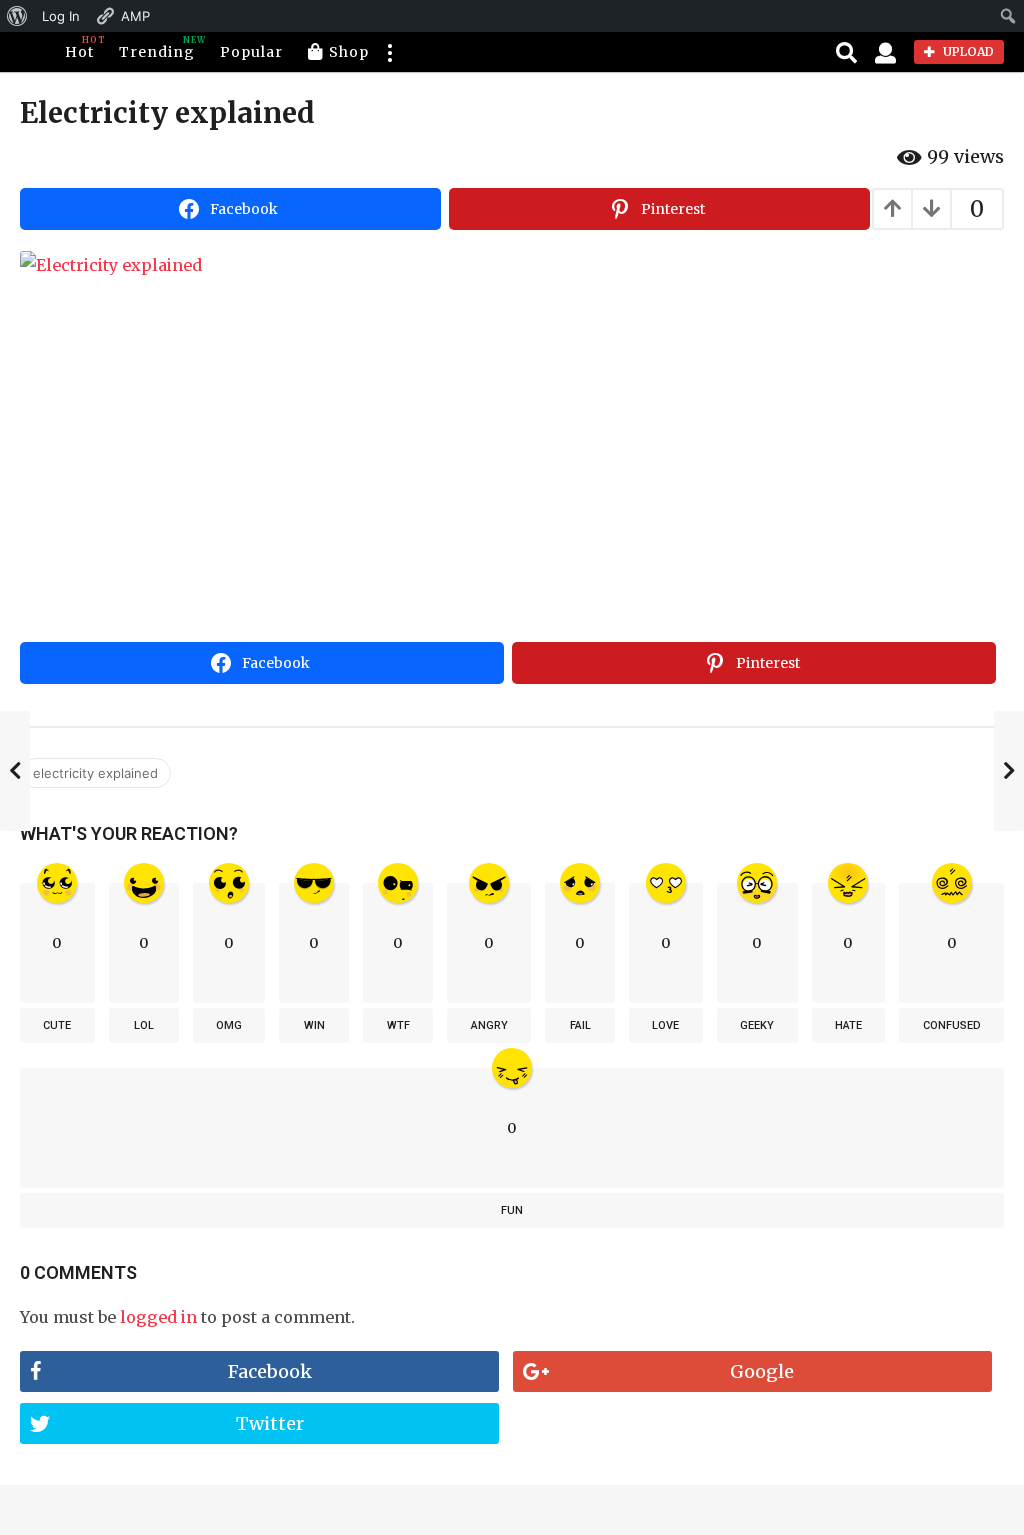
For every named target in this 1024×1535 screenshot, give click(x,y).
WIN (314, 1025)
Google (762, 1371)
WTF (398, 1025)
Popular (251, 52)
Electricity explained (95, 773)
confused (952, 1025)
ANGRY (489, 1025)
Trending (157, 48)
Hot (79, 48)
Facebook (270, 1371)
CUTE (57, 1025)
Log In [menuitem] (61, 16)
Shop (349, 52)
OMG (229, 1025)
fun (512, 1210)
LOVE (665, 1025)
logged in (158, 1317)
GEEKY (757, 1025)
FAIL (580, 1025)
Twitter (270, 1423)
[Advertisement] (512, 484)
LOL (144, 1025)
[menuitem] (17, 16)
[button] (389, 52)
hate (848, 1025)
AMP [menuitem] (135, 16)
